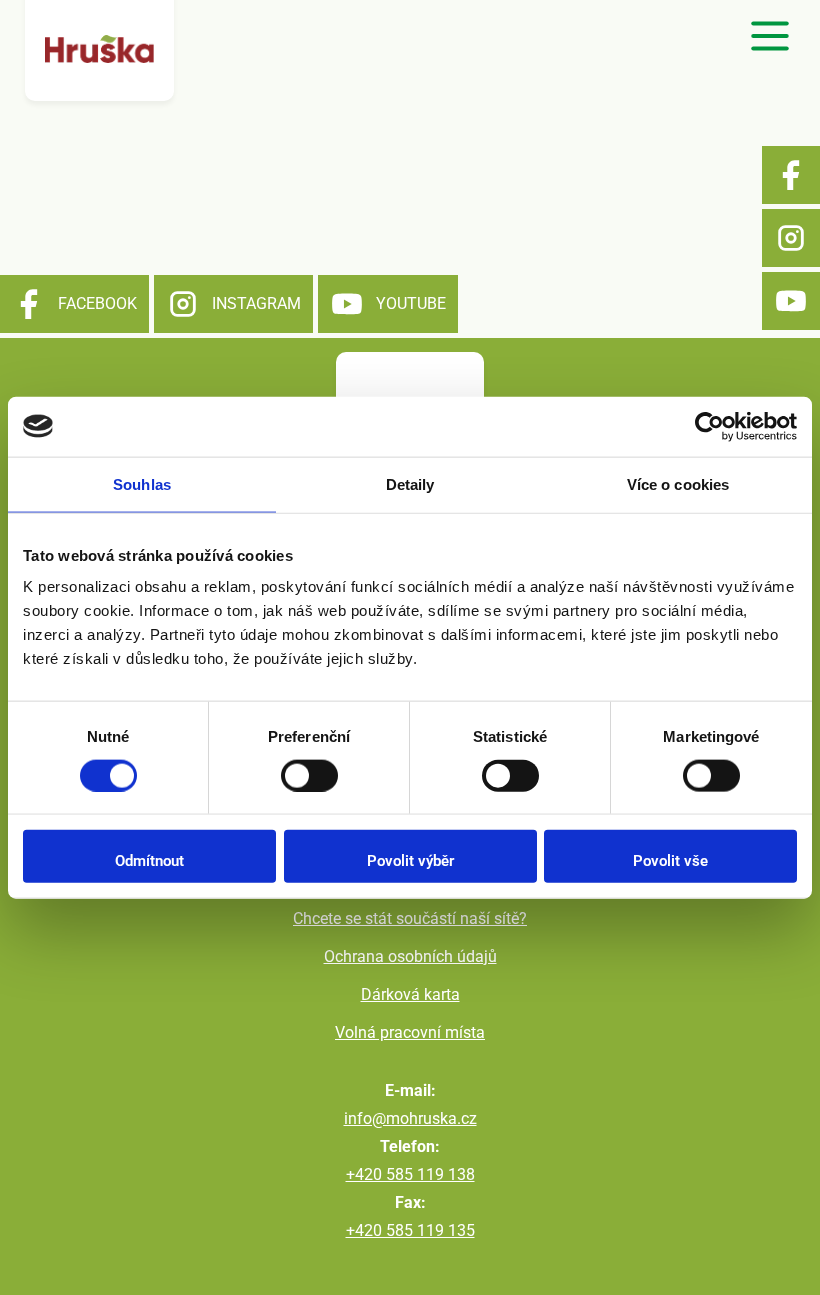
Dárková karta (410, 994)
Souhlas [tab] (142, 483)
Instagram (791, 238)
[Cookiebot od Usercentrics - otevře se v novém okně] (709, 426)
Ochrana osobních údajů (410, 956)
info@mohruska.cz (410, 1118)
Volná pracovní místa (410, 1032)
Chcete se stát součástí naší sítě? (410, 918)
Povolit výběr (410, 861)
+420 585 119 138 (410, 1174)
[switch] (309, 775)
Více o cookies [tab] (678, 483)
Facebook (791, 175)
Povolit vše (670, 861)
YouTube (791, 301)
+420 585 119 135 (410, 1230)
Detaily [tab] (410, 483)
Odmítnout (149, 861)
